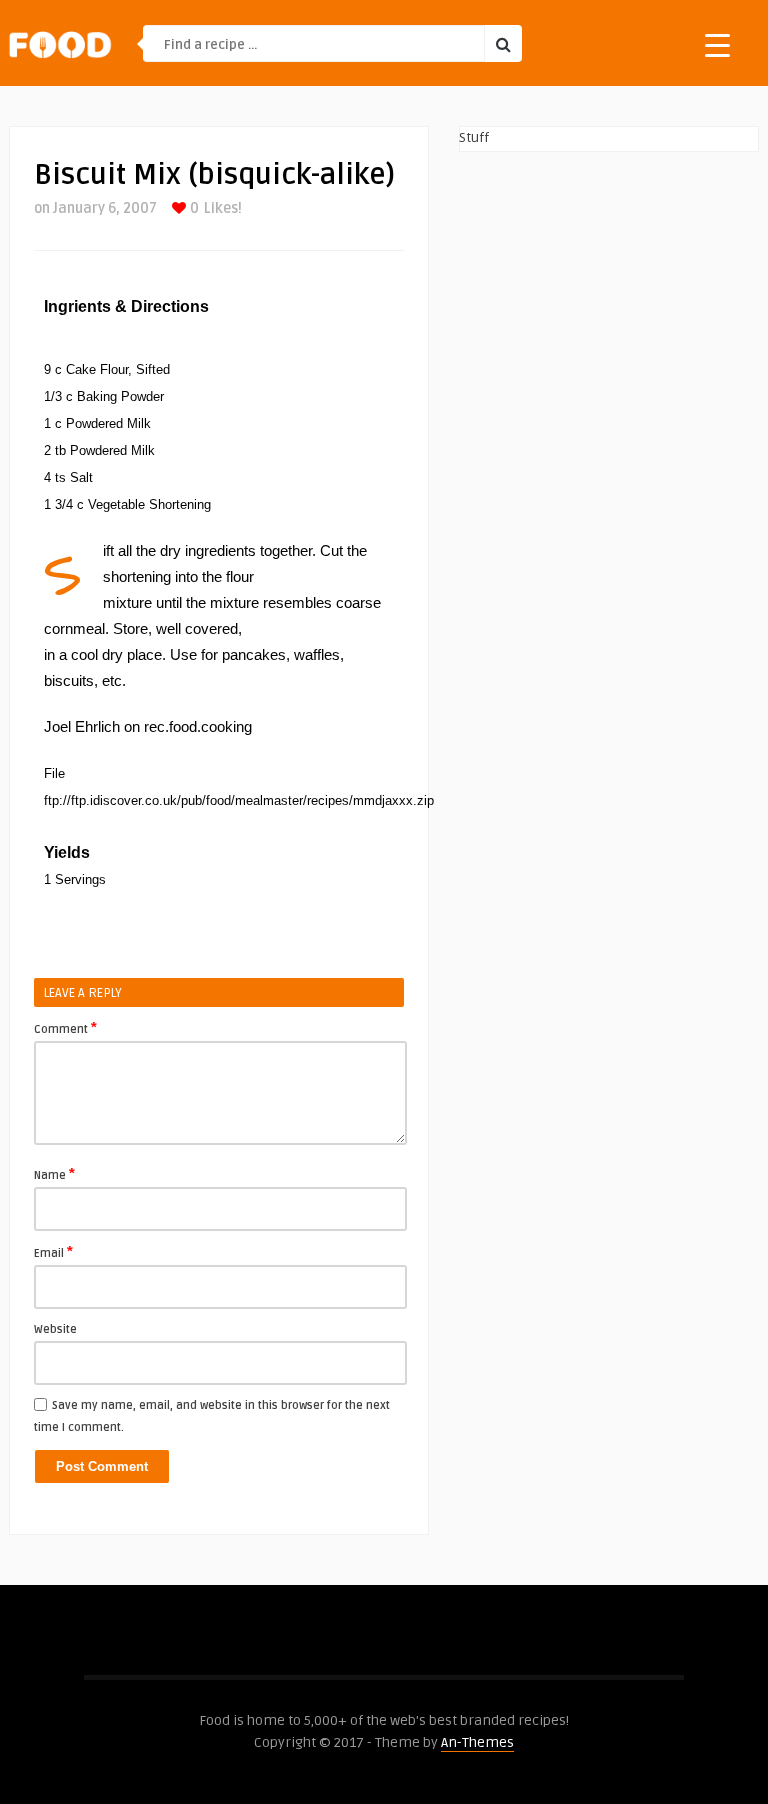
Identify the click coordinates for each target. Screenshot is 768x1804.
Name (54, 1174)
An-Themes (477, 1742)
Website (55, 1329)
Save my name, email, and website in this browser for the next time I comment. (212, 1416)
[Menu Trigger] (717, 44)
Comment (65, 1028)
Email (53, 1252)
